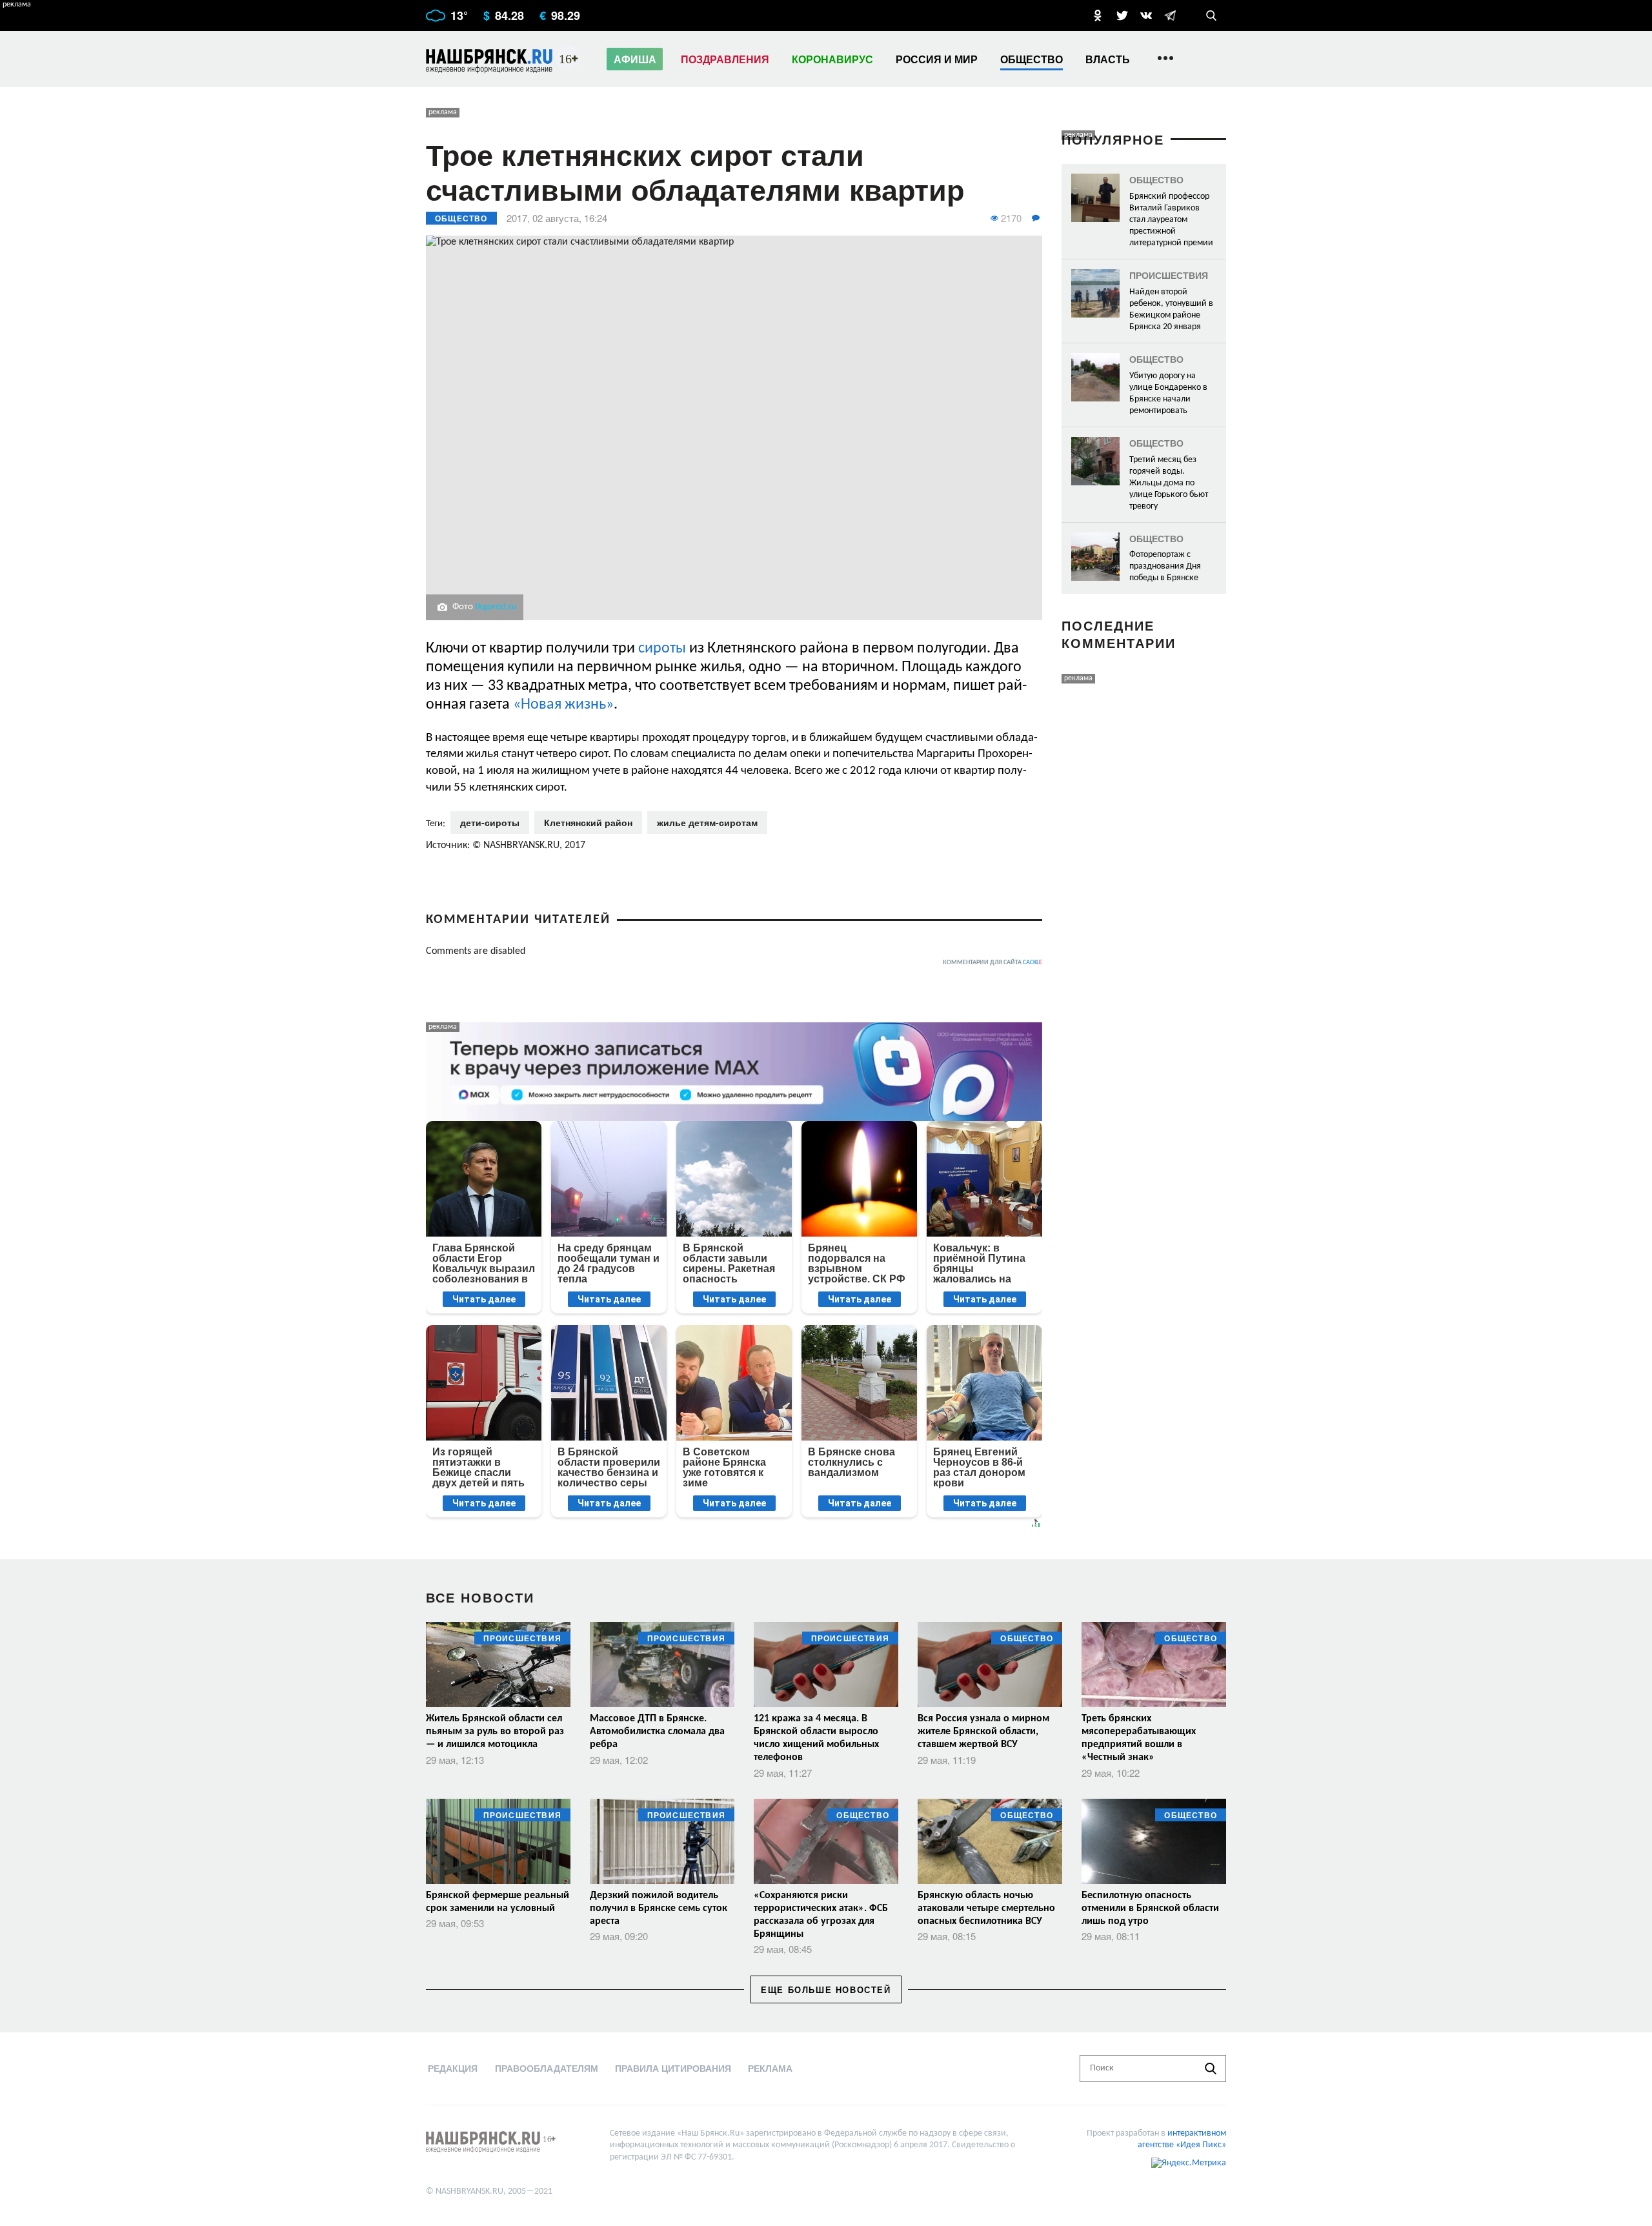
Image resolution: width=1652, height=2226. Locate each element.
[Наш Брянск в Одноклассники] (1098, 15)
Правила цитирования (673, 2068)
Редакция (453, 2068)
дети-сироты (490, 822)
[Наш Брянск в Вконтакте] (1146, 15)
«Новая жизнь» (563, 705)
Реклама (770, 2068)
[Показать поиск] (1211, 15)
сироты (664, 649)
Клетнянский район (588, 822)
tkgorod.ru (496, 607)
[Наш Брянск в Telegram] (1170, 15)
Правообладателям (547, 2068)
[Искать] (1211, 2069)
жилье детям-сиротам (707, 822)
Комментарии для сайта (992, 963)
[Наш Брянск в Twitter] (1122, 15)
